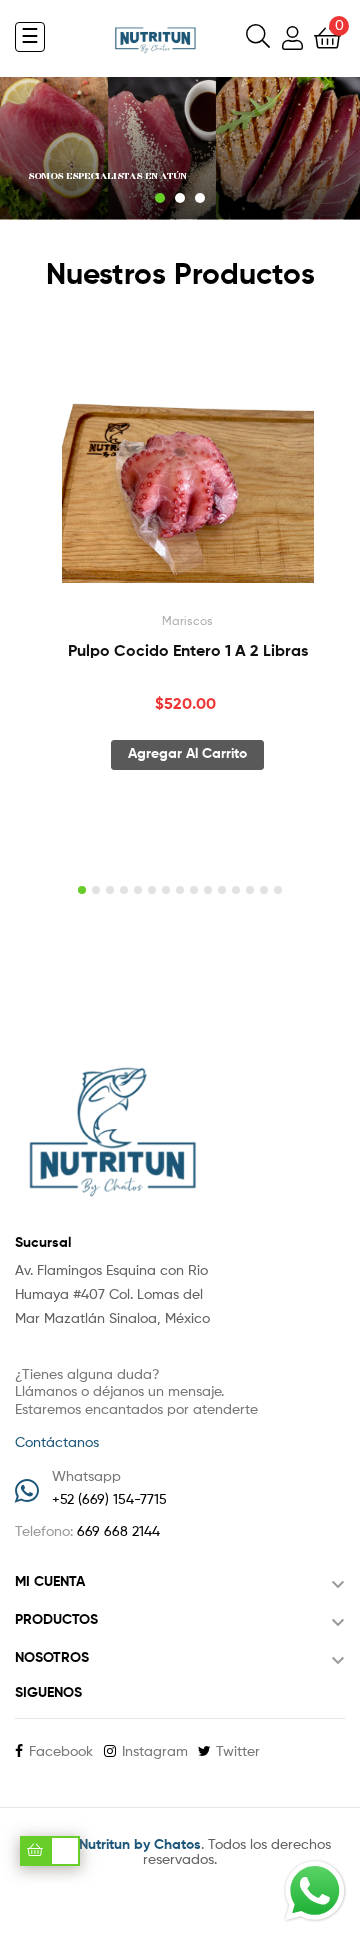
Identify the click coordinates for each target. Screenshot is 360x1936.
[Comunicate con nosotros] (315, 1891)
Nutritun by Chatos (140, 1845)
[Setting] (292, 41)
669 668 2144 (118, 1532)
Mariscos (187, 622)
